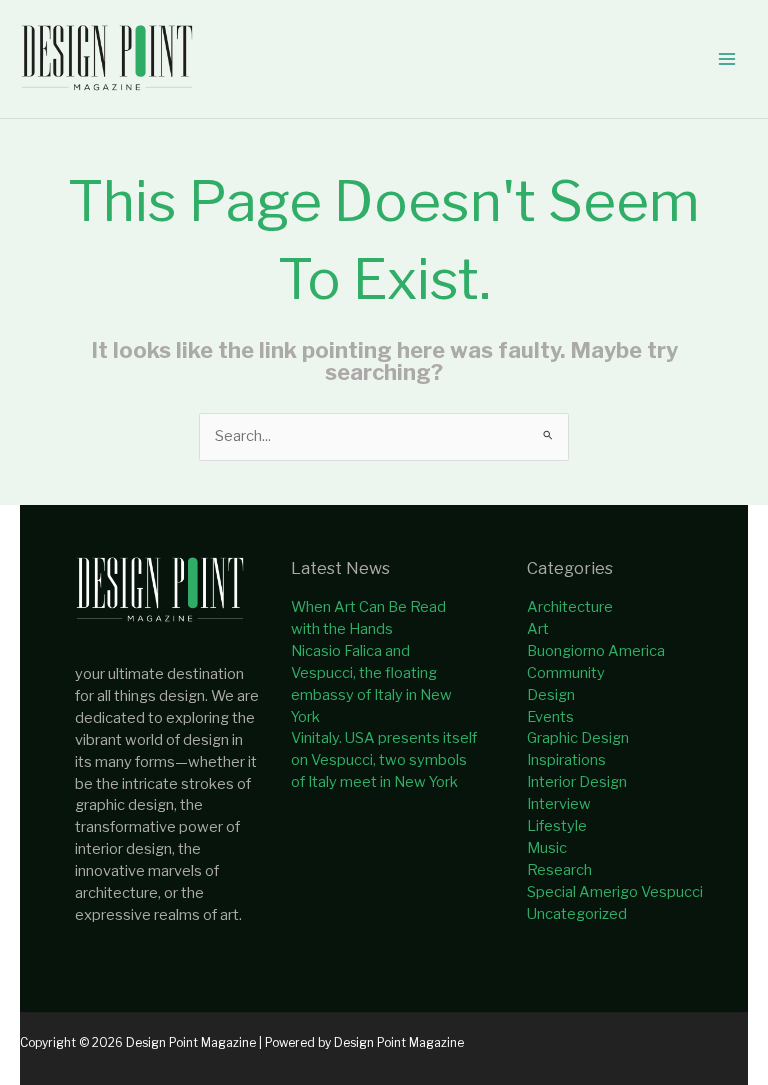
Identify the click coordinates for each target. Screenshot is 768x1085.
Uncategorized (577, 914)
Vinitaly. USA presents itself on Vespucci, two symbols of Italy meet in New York (384, 760)
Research (559, 870)
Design (551, 695)
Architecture (570, 607)
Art (538, 629)
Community (566, 673)
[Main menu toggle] (727, 59)
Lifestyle (557, 826)
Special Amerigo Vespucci (615, 892)
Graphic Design (578, 738)
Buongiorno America (596, 651)
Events (550, 717)
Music (547, 848)
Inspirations (566, 760)
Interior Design (577, 782)
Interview (559, 804)
